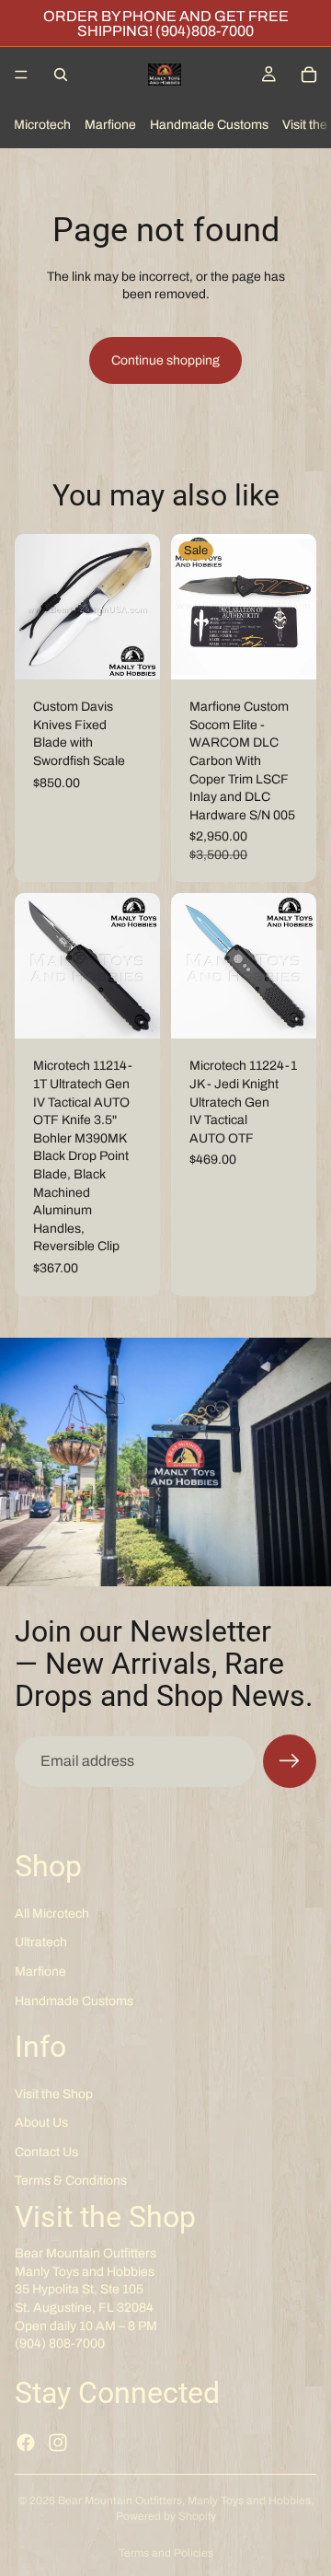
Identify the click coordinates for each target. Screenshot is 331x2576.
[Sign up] (290, 1761)
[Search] (61, 75)
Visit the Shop (54, 2094)
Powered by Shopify (166, 2516)
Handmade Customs (209, 125)
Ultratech (41, 1943)
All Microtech (52, 1914)
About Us (41, 2123)
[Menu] (21, 75)
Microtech (42, 125)
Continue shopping (165, 360)
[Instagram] (58, 2443)
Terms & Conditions (71, 2181)
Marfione (110, 125)
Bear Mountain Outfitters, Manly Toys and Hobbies (184, 2501)
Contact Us (46, 2152)
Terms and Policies (166, 2553)
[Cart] (309, 75)
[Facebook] (26, 2443)
